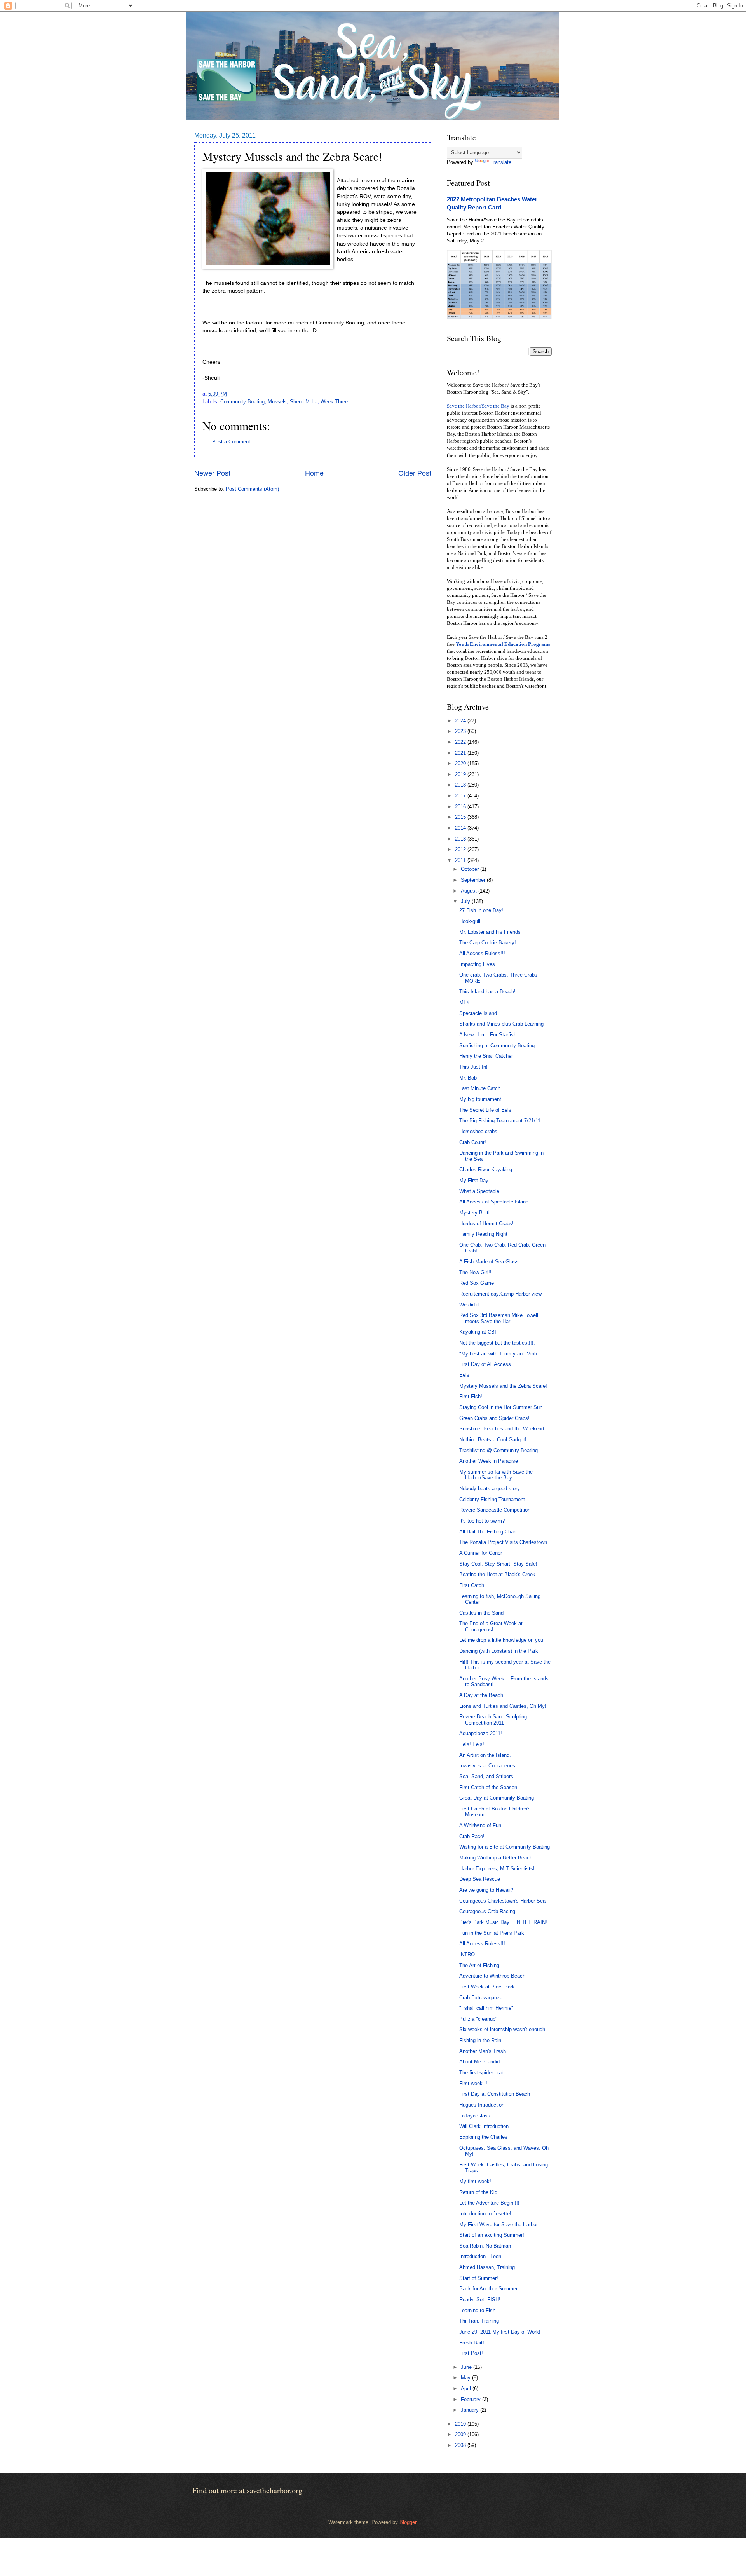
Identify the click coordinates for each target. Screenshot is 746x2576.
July (466, 901)
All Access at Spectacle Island (494, 1202)
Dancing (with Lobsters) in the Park (499, 1651)
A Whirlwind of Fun (480, 1825)
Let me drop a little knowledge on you (501, 1640)
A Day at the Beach (481, 1695)
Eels (464, 1375)
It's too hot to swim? (482, 1521)
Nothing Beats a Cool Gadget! (493, 1440)
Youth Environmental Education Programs (503, 644)
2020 (461, 763)
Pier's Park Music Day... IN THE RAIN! (503, 1922)
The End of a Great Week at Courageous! (491, 1626)
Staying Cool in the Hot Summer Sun (501, 1407)
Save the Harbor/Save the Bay (478, 406)
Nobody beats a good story (490, 1489)
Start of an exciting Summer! (492, 2235)
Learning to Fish (477, 2310)
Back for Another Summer (488, 2289)
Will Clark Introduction (484, 2126)
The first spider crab (482, 2073)
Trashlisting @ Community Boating (498, 1450)
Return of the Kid (478, 2192)
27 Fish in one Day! (481, 910)
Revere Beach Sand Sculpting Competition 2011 (493, 1720)
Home (314, 473)
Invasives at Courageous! (488, 1766)
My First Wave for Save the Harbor (498, 2225)
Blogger (408, 2522)
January (471, 2410)
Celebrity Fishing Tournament (492, 1499)
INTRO (467, 1954)
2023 (461, 731)
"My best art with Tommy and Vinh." (500, 1354)
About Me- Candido (481, 2062)
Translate (501, 162)
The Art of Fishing (479, 1965)
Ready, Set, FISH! (480, 2300)
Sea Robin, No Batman (485, 2246)
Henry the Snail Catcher (486, 1056)
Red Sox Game (477, 1283)
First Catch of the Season (488, 1787)
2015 (461, 817)
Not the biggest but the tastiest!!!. (497, 1343)
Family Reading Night (483, 1234)
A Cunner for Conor (481, 1553)
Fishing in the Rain (480, 2040)
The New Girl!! (475, 1272)
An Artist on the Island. (485, 1755)
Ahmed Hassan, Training (487, 2267)
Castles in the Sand (481, 1613)
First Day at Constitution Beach (495, 2094)
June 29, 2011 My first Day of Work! (500, 2332)
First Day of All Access (485, 1364)
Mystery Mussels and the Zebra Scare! (503, 1386)
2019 (461, 774)
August (470, 891)
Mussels (277, 402)
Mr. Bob (468, 1078)
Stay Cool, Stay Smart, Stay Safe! (498, 1564)
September (474, 880)
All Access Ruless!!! (482, 953)
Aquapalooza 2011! (481, 1733)
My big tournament (480, 1099)
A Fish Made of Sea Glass (489, 1262)
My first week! (475, 2181)
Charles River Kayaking (486, 1169)
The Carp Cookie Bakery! (488, 943)
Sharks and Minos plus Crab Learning (501, 1024)
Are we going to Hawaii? (486, 1890)
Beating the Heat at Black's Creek (497, 1574)
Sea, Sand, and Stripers (486, 1776)
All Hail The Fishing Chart (488, 1532)
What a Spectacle (479, 1191)
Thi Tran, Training (479, 2321)
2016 (461, 807)
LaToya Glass (475, 2116)
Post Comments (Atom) (252, 489)
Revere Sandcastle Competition (495, 1510)
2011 (461, 860)
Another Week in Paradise (489, 1461)
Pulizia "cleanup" (478, 2019)
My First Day (474, 1180)
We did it (469, 1305)
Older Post (415, 473)
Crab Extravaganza (481, 1998)
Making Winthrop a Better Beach (496, 1858)
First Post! (471, 2353)
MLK (465, 1002)
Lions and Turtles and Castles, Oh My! (503, 1706)
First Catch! (472, 1585)
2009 (461, 2434)
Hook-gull (470, 921)
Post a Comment (231, 442)
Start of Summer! (479, 2278)
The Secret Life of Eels (485, 1110)
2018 (461, 785)
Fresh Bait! (472, 2343)
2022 (461, 742)
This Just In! (473, 1067)
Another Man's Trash (483, 2051)
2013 (461, 839)
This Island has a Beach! (487, 992)
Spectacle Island (478, 1013)
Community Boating (242, 402)
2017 (461, 796)
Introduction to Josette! (485, 2214)
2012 (461, 849)
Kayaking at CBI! (478, 1332)
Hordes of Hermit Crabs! (486, 1223)
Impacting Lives (477, 964)
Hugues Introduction (482, 2105)
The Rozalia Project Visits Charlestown (503, 1542)
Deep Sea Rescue (480, 1879)
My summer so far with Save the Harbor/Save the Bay (496, 1475)
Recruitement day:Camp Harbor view (500, 1294)
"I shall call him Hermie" (486, 2008)
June (467, 2367)
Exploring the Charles (483, 2137)
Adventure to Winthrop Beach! (493, 1976)
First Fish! (471, 1396)
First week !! (473, 2083)
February (471, 2399)
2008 (461, 2445)
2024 (461, 721)
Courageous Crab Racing (487, 1911)
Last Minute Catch (480, 1088)
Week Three (334, 402)
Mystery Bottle (476, 1213)
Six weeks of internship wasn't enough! (503, 2029)
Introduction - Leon (480, 2256)
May (466, 2378)
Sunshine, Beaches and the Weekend (502, 1429)
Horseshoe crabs (478, 1131)
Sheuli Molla (304, 402)
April (467, 2389)
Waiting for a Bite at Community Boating (505, 1847)
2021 (461, 753)
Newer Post (212, 473)
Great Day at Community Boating (497, 1798)
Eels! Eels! (472, 1744)
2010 (461, 2424)
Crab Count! (473, 1142)
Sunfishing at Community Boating (497, 1046)
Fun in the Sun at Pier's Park (492, 1933)
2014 (461, 828)
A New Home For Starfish (488, 1035)
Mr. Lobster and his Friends (490, 932)
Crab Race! (472, 1836)
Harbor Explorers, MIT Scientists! (497, 1869)
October (471, 869)
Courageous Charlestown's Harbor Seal (503, 1901)
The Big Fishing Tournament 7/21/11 (500, 1121)
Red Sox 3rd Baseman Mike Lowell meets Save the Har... (499, 1318)
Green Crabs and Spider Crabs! (494, 1418)
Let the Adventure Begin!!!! (489, 2203)
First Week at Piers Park (487, 1987)
